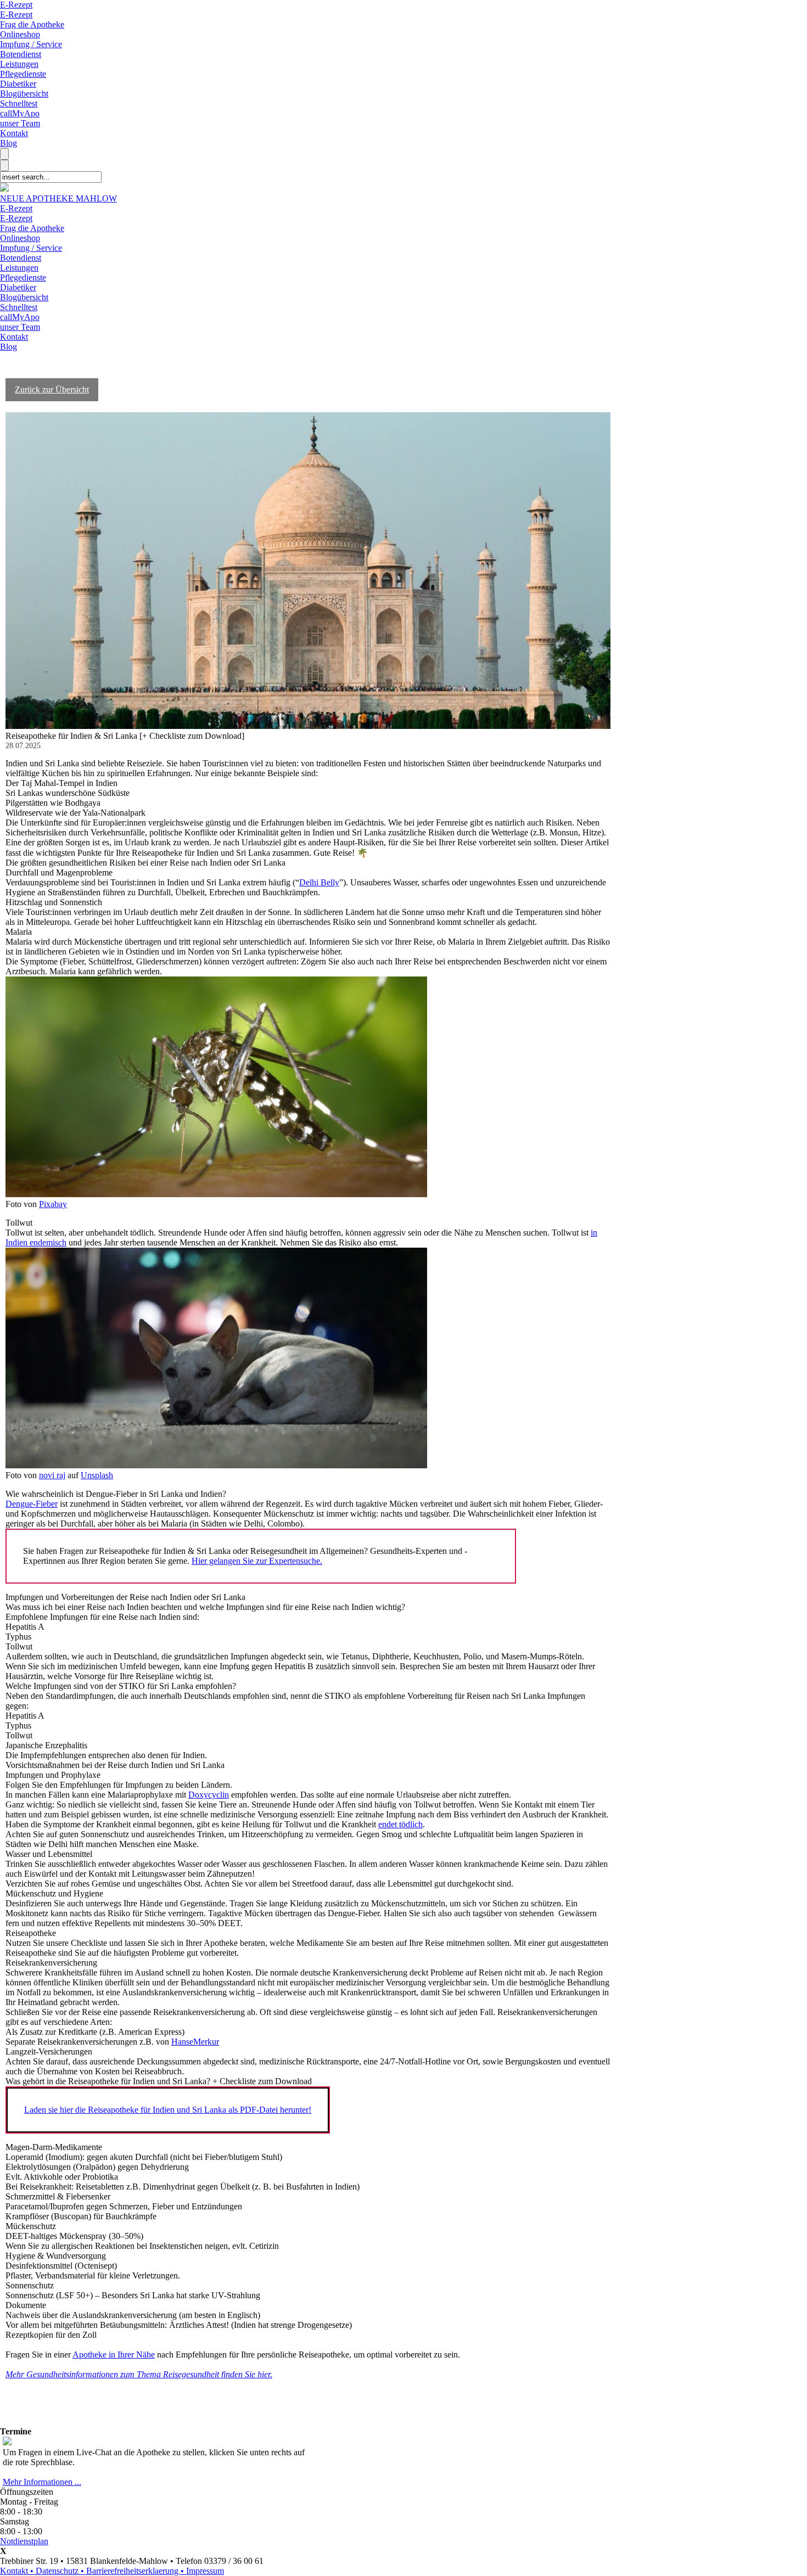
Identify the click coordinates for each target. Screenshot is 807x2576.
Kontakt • (18, 2571)
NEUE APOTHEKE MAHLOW (58, 198)
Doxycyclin (209, 1795)
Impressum (205, 2571)
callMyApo (20, 113)
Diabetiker (18, 84)
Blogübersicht (24, 94)
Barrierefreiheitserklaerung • (136, 2571)
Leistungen (19, 64)
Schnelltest (19, 103)
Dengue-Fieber (32, 1504)
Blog (9, 143)
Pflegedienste (23, 74)
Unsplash (97, 1475)
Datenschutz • (61, 2571)
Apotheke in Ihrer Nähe (114, 2355)
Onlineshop (20, 34)
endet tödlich (400, 1824)
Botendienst (21, 54)
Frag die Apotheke (32, 24)
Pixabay (53, 1204)
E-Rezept (16, 5)
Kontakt (14, 133)
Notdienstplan (24, 2541)
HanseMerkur (195, 2042)
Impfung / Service (31, 44)
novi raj (52, 1475)
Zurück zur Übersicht (52, 389)
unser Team (20, 123)
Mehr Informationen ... (42, 2482)
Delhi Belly (319, 882)
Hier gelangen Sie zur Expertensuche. (257, 1561)
